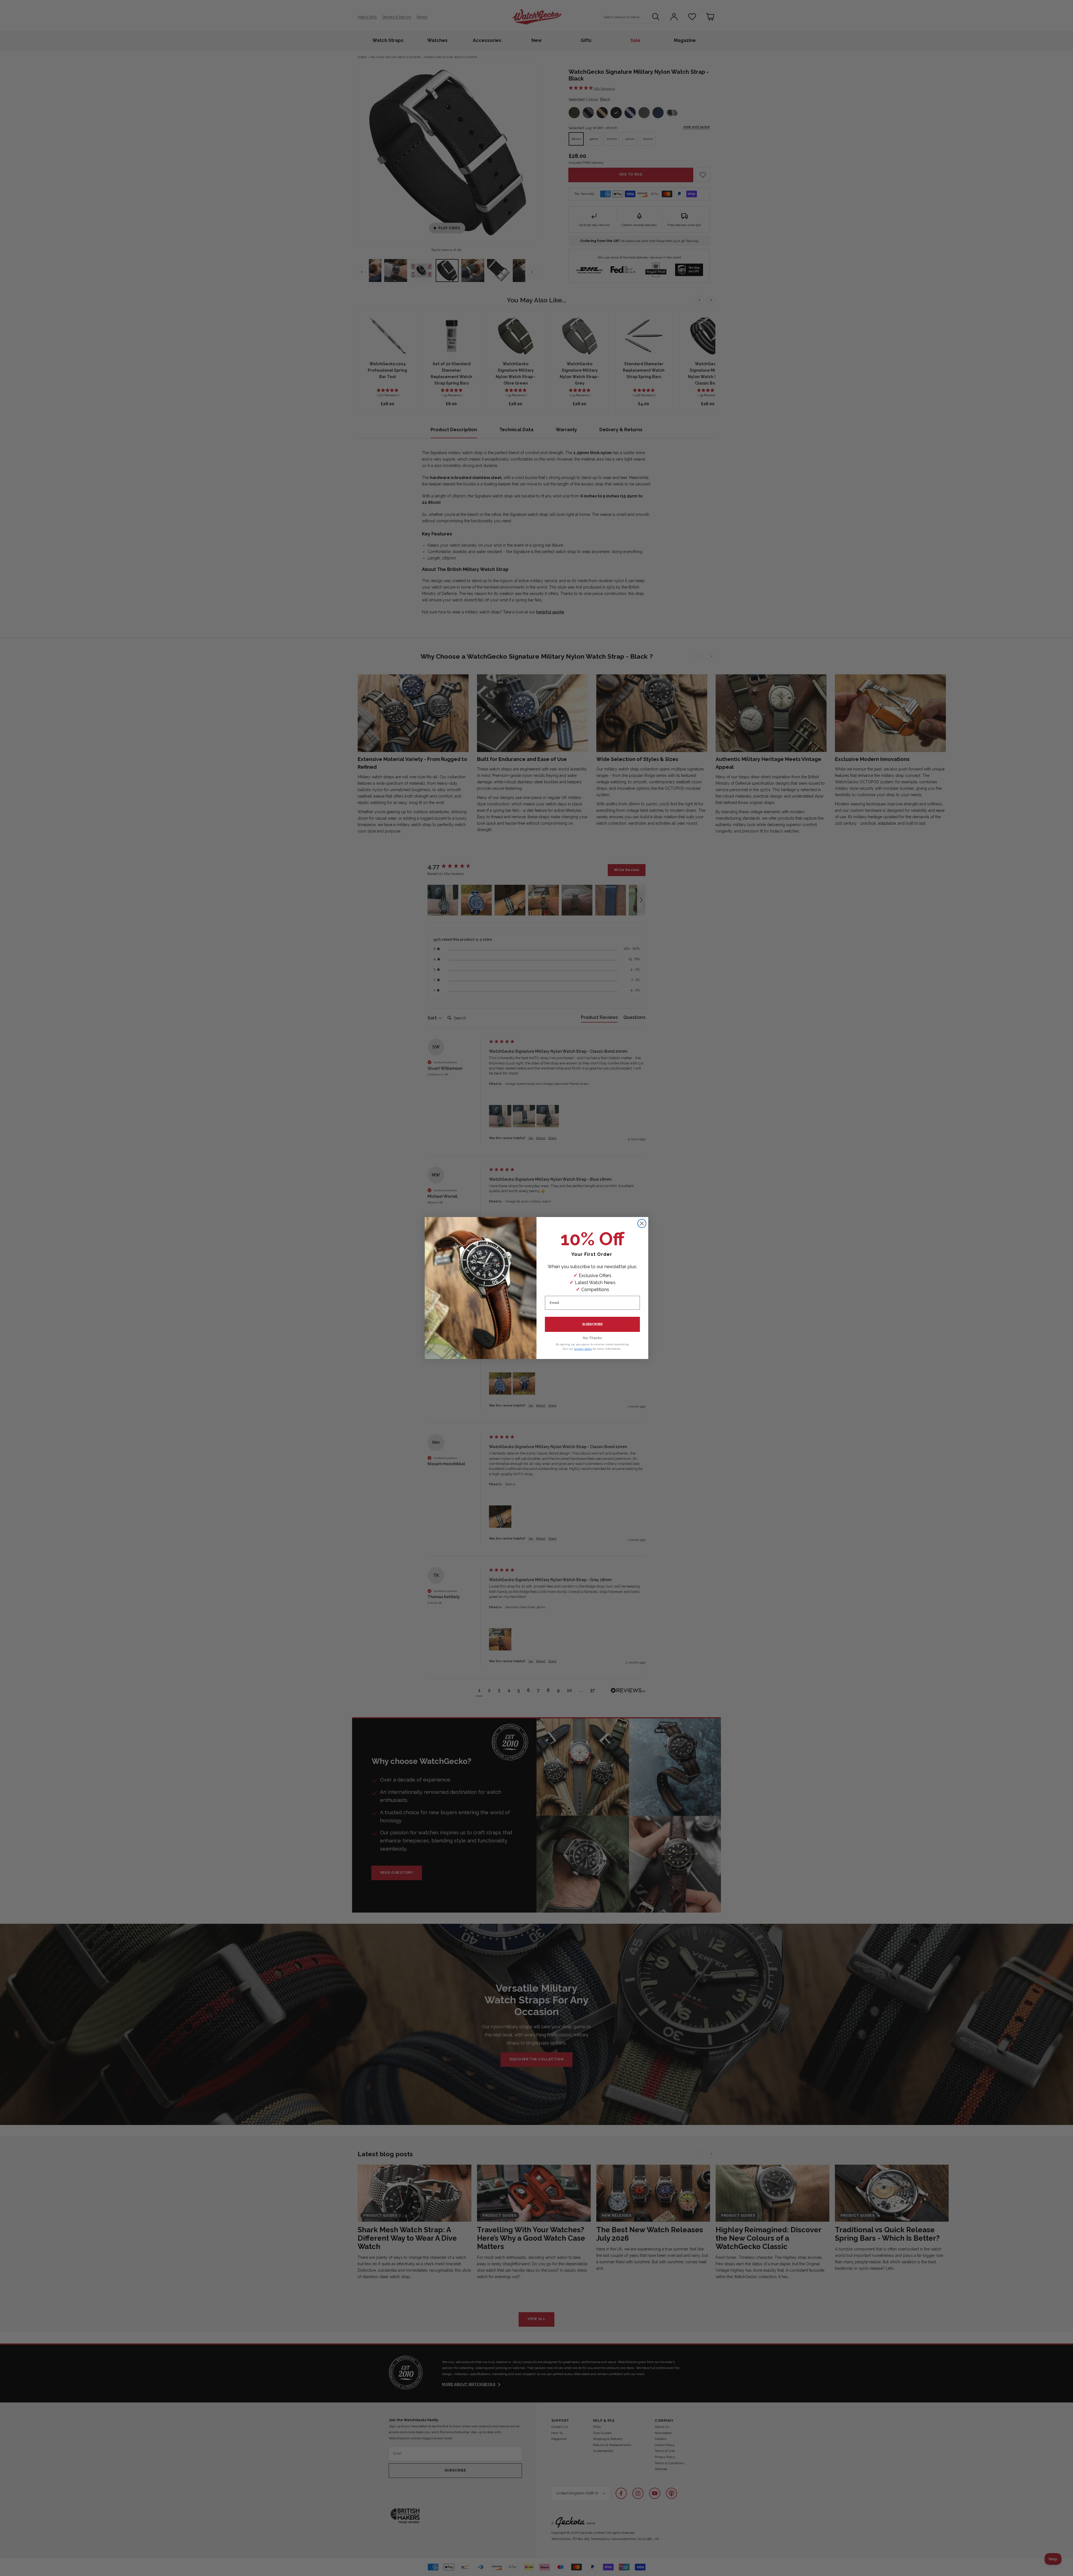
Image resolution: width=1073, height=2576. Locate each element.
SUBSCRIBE (592, 1324)
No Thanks (592, 1338)
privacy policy (583, 1349)
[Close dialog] (642, 1223)
